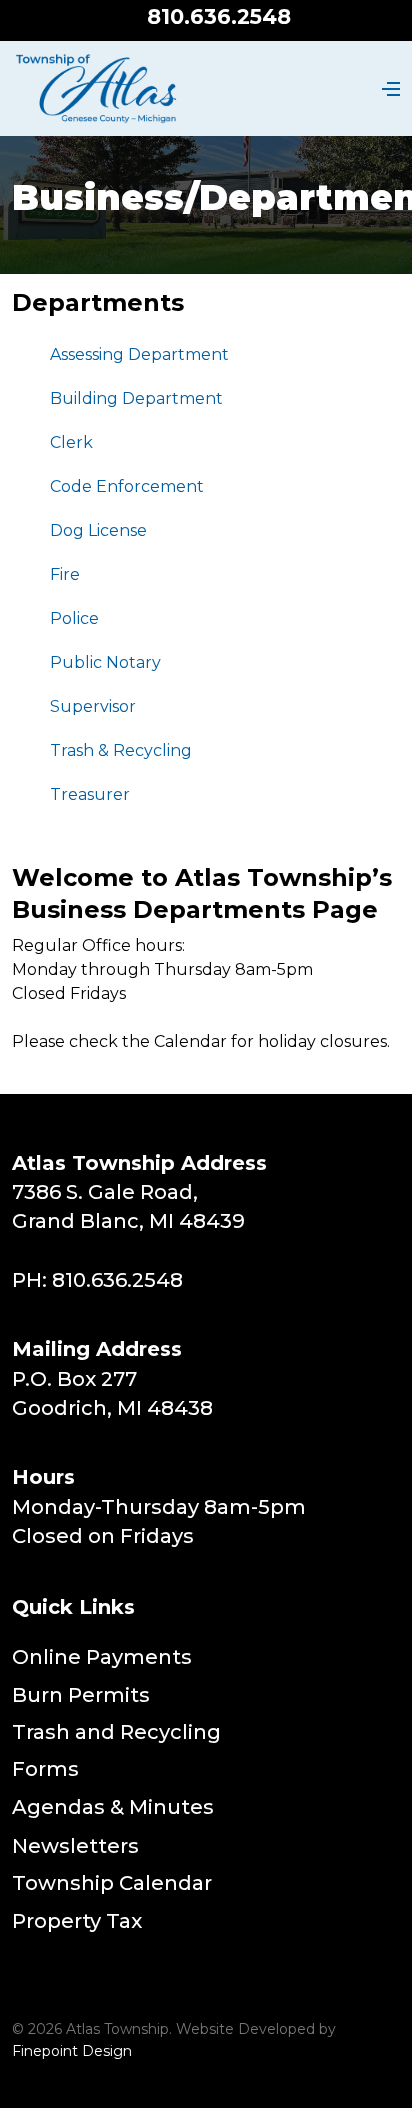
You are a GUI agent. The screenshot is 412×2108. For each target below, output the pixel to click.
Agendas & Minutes (113, 1807)
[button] (388, 89)
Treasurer (90, 794)
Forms (45, 1769)
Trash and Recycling (116, 1732)
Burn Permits (81, 1695)
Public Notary (105, 662)
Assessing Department (139, 354)
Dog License (98, 530)
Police (74, 618)
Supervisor (93, 706)
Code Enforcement (127, 486)
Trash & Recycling (121, 750)
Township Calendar (112, 1883)
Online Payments (102, 1657)
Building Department (136, 398)
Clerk (71, 442)
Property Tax (77, 1921)
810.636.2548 (219, 16)
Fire (65, 574)
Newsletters (75, 1846)
